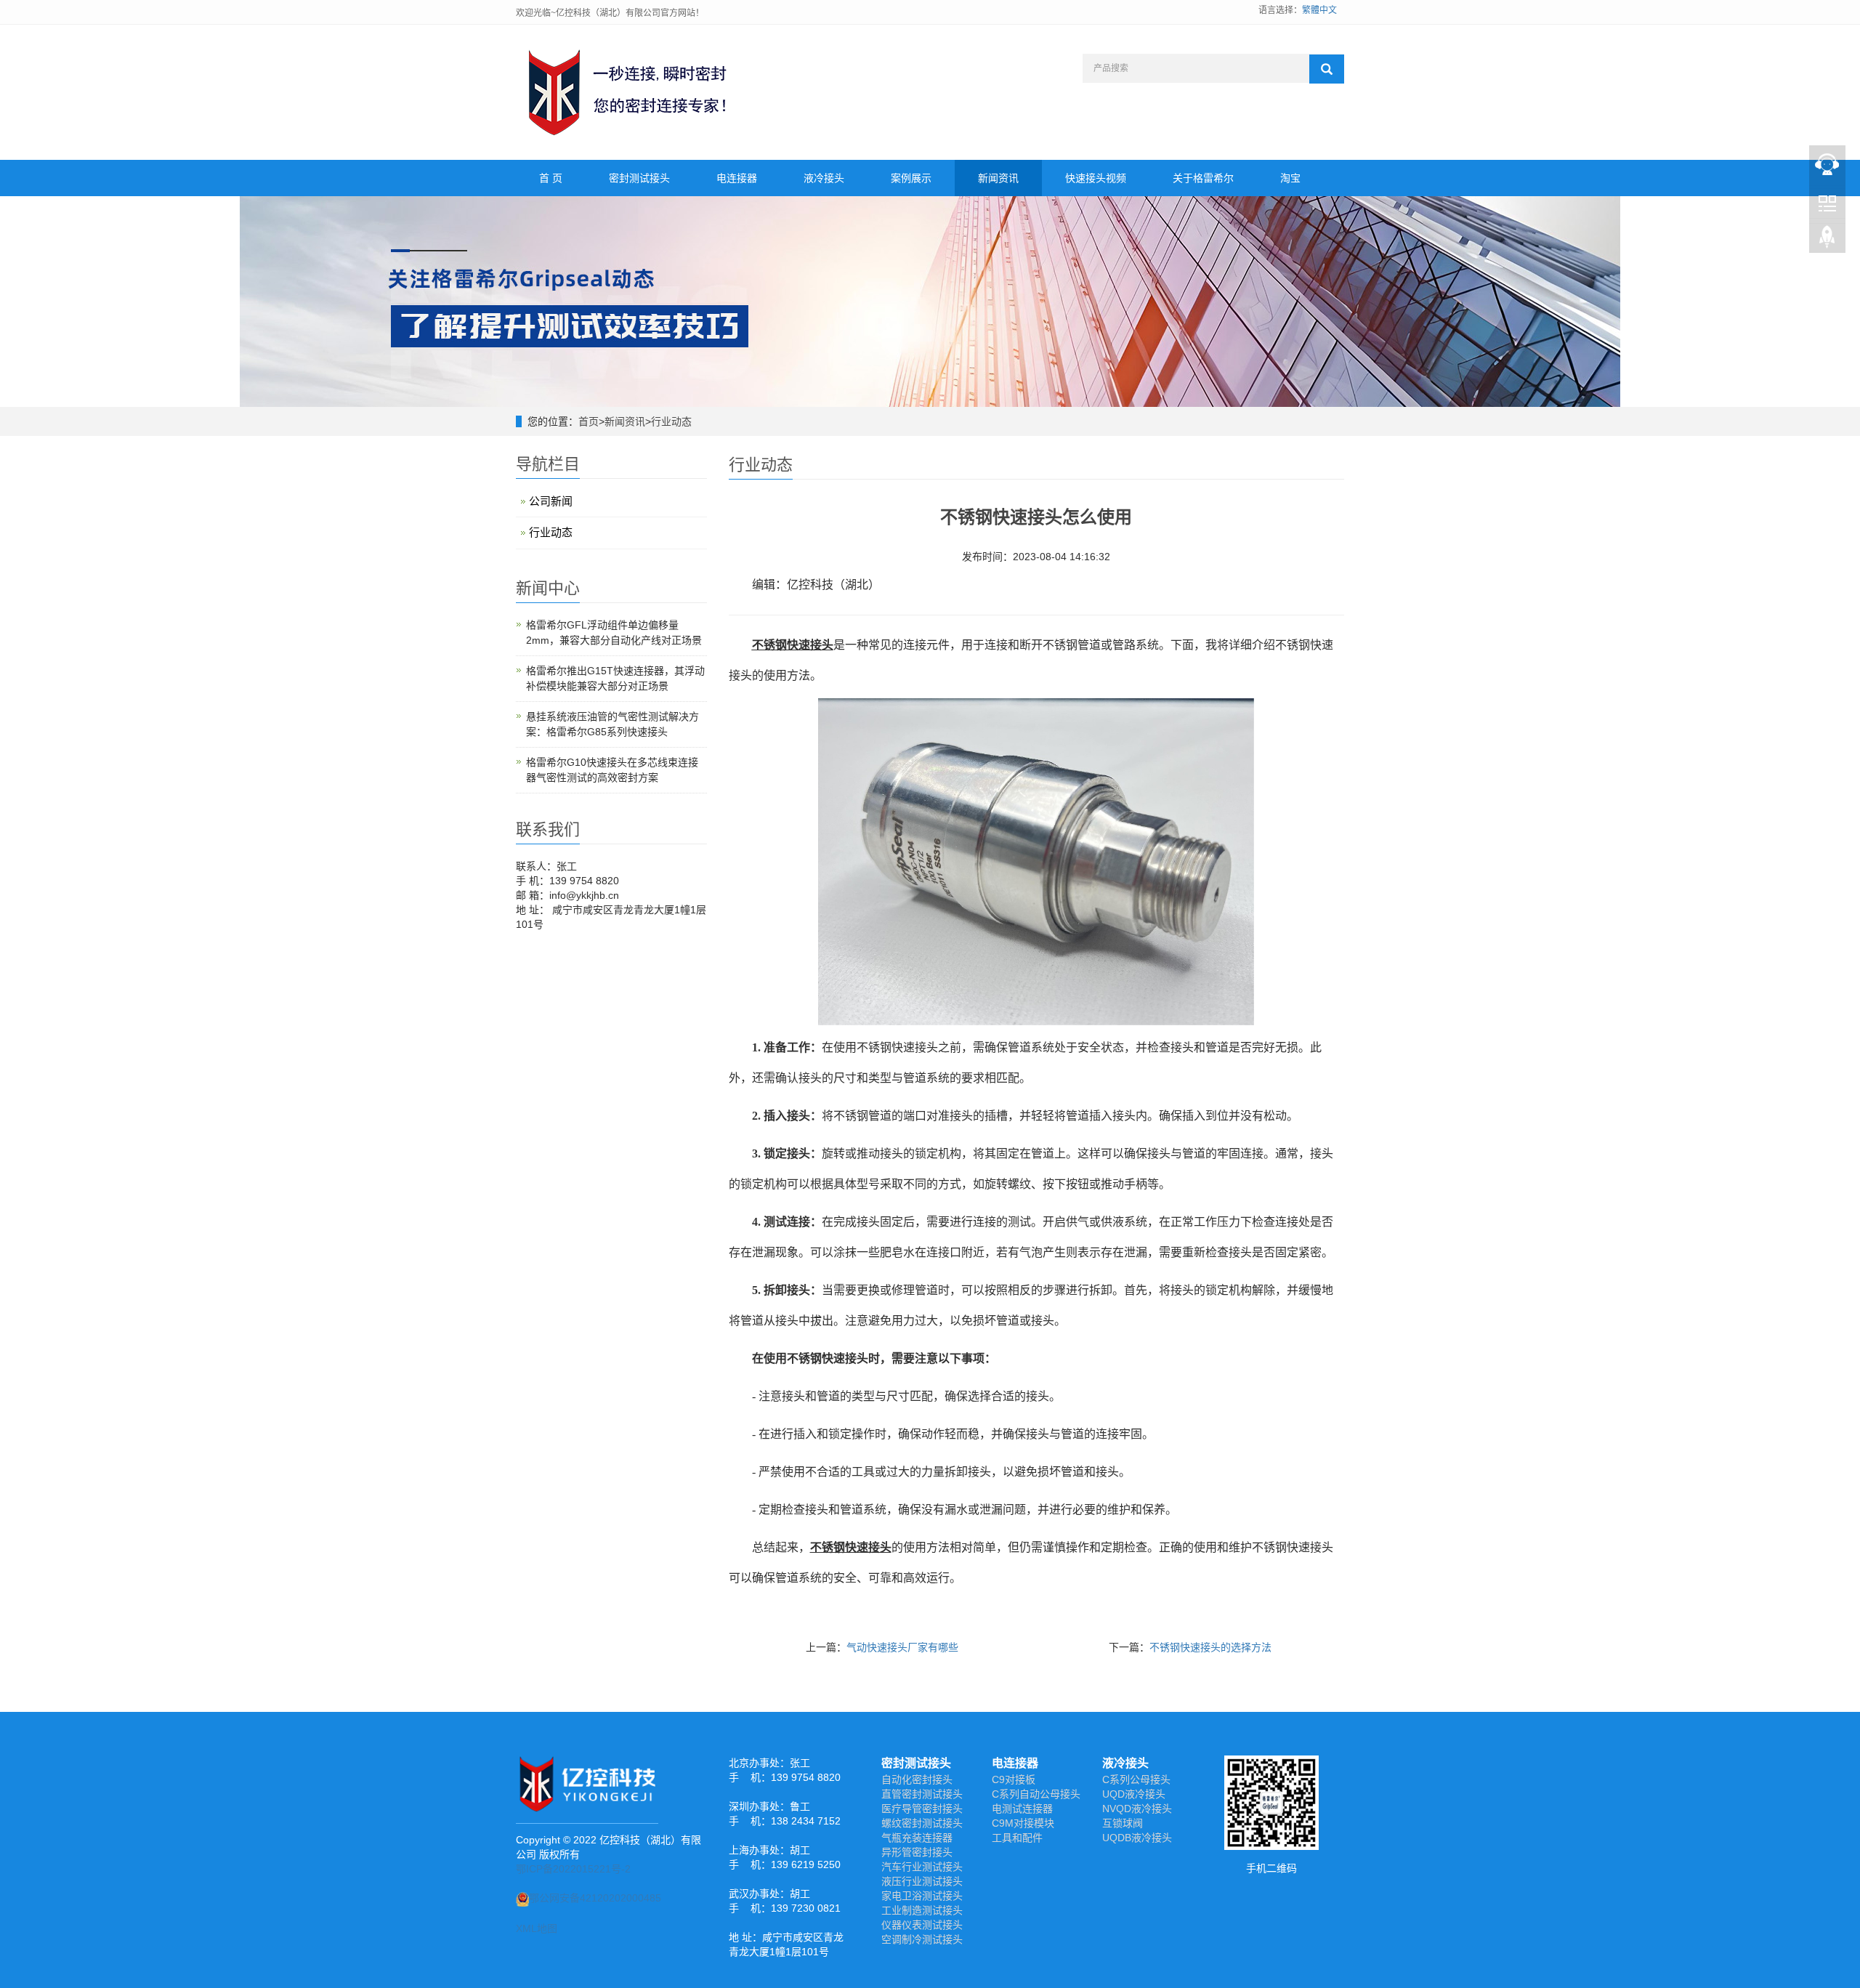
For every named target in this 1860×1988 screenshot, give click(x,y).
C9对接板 (1014, 1779)
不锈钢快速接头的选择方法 (1210, 1647)
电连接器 (737, 178)
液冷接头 (824, 178)
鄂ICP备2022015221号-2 (573, 1869)
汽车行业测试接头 (922, 1867)
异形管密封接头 (917, 1852)
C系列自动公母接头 (1036, 1794)
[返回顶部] (1827, 241)
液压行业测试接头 (922, 1881)
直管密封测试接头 (922, 1794)
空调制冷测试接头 (922, 1939)
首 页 (551, 178)
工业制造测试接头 (922, 1910)
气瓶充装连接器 (917, 1838)
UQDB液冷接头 (1137, 1838)
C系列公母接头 (1136, 1779)
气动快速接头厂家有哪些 (902, 1647)
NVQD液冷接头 (1137, 1809)
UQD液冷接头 (1134, 1794)
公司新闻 (551, 501)
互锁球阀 (1123, 1823)
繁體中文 (1319, 10)
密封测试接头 (639, 178)
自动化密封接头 (917, 1779)
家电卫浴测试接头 (922, 1896)
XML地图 (537, 1928)
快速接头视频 (1096, 178)
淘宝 (1290, 178)
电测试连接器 (1022, 1809)
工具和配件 (1017, 1838)
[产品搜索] (1327, 69)
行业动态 (671, 421)
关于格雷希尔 (1203, 178)
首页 (589, 421)
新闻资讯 (998, 178)
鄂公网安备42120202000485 (595, 1898)
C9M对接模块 (1023, 1823)
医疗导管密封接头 (922, 1809)
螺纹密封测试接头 (922, 1823)
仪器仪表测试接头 (922, 1925)
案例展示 (911, 178)
